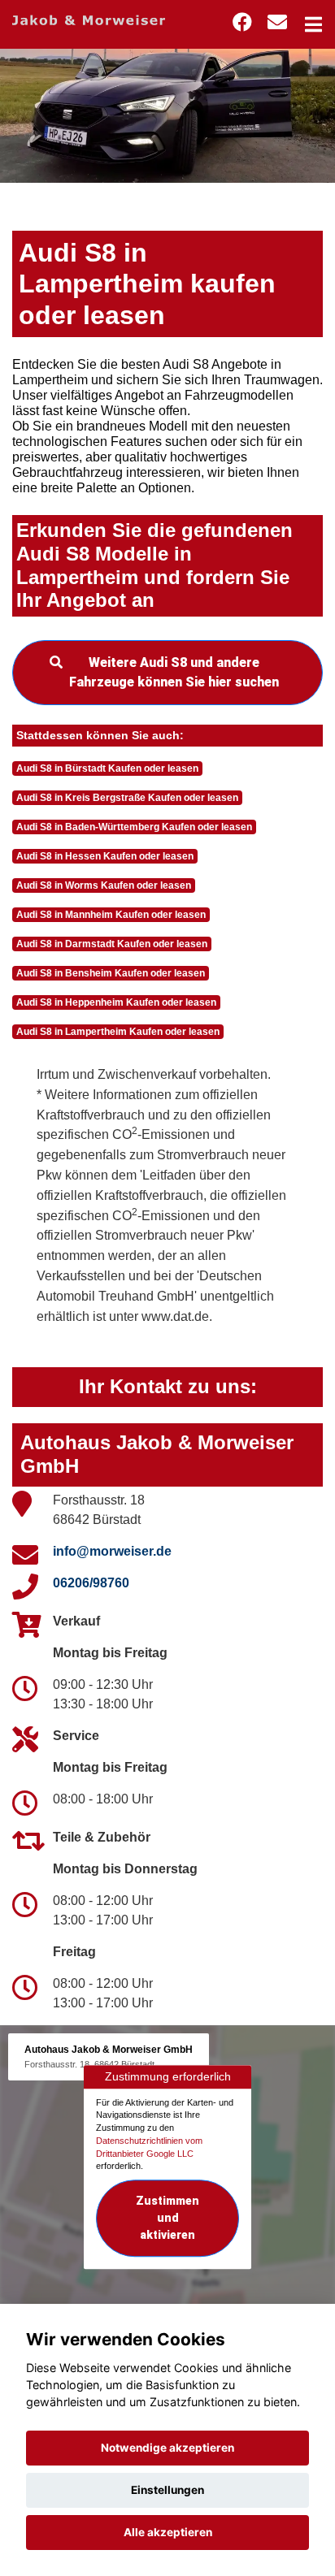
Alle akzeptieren (168, 2532)
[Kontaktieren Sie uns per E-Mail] (277, 22)
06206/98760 (91, 1583)
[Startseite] (89, 19)
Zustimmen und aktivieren (167, 2218)
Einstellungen (167, 2490)
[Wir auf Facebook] (242, 22)
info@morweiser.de (112, 1551)
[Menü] (313, 24)
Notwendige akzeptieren (167, 2448)
